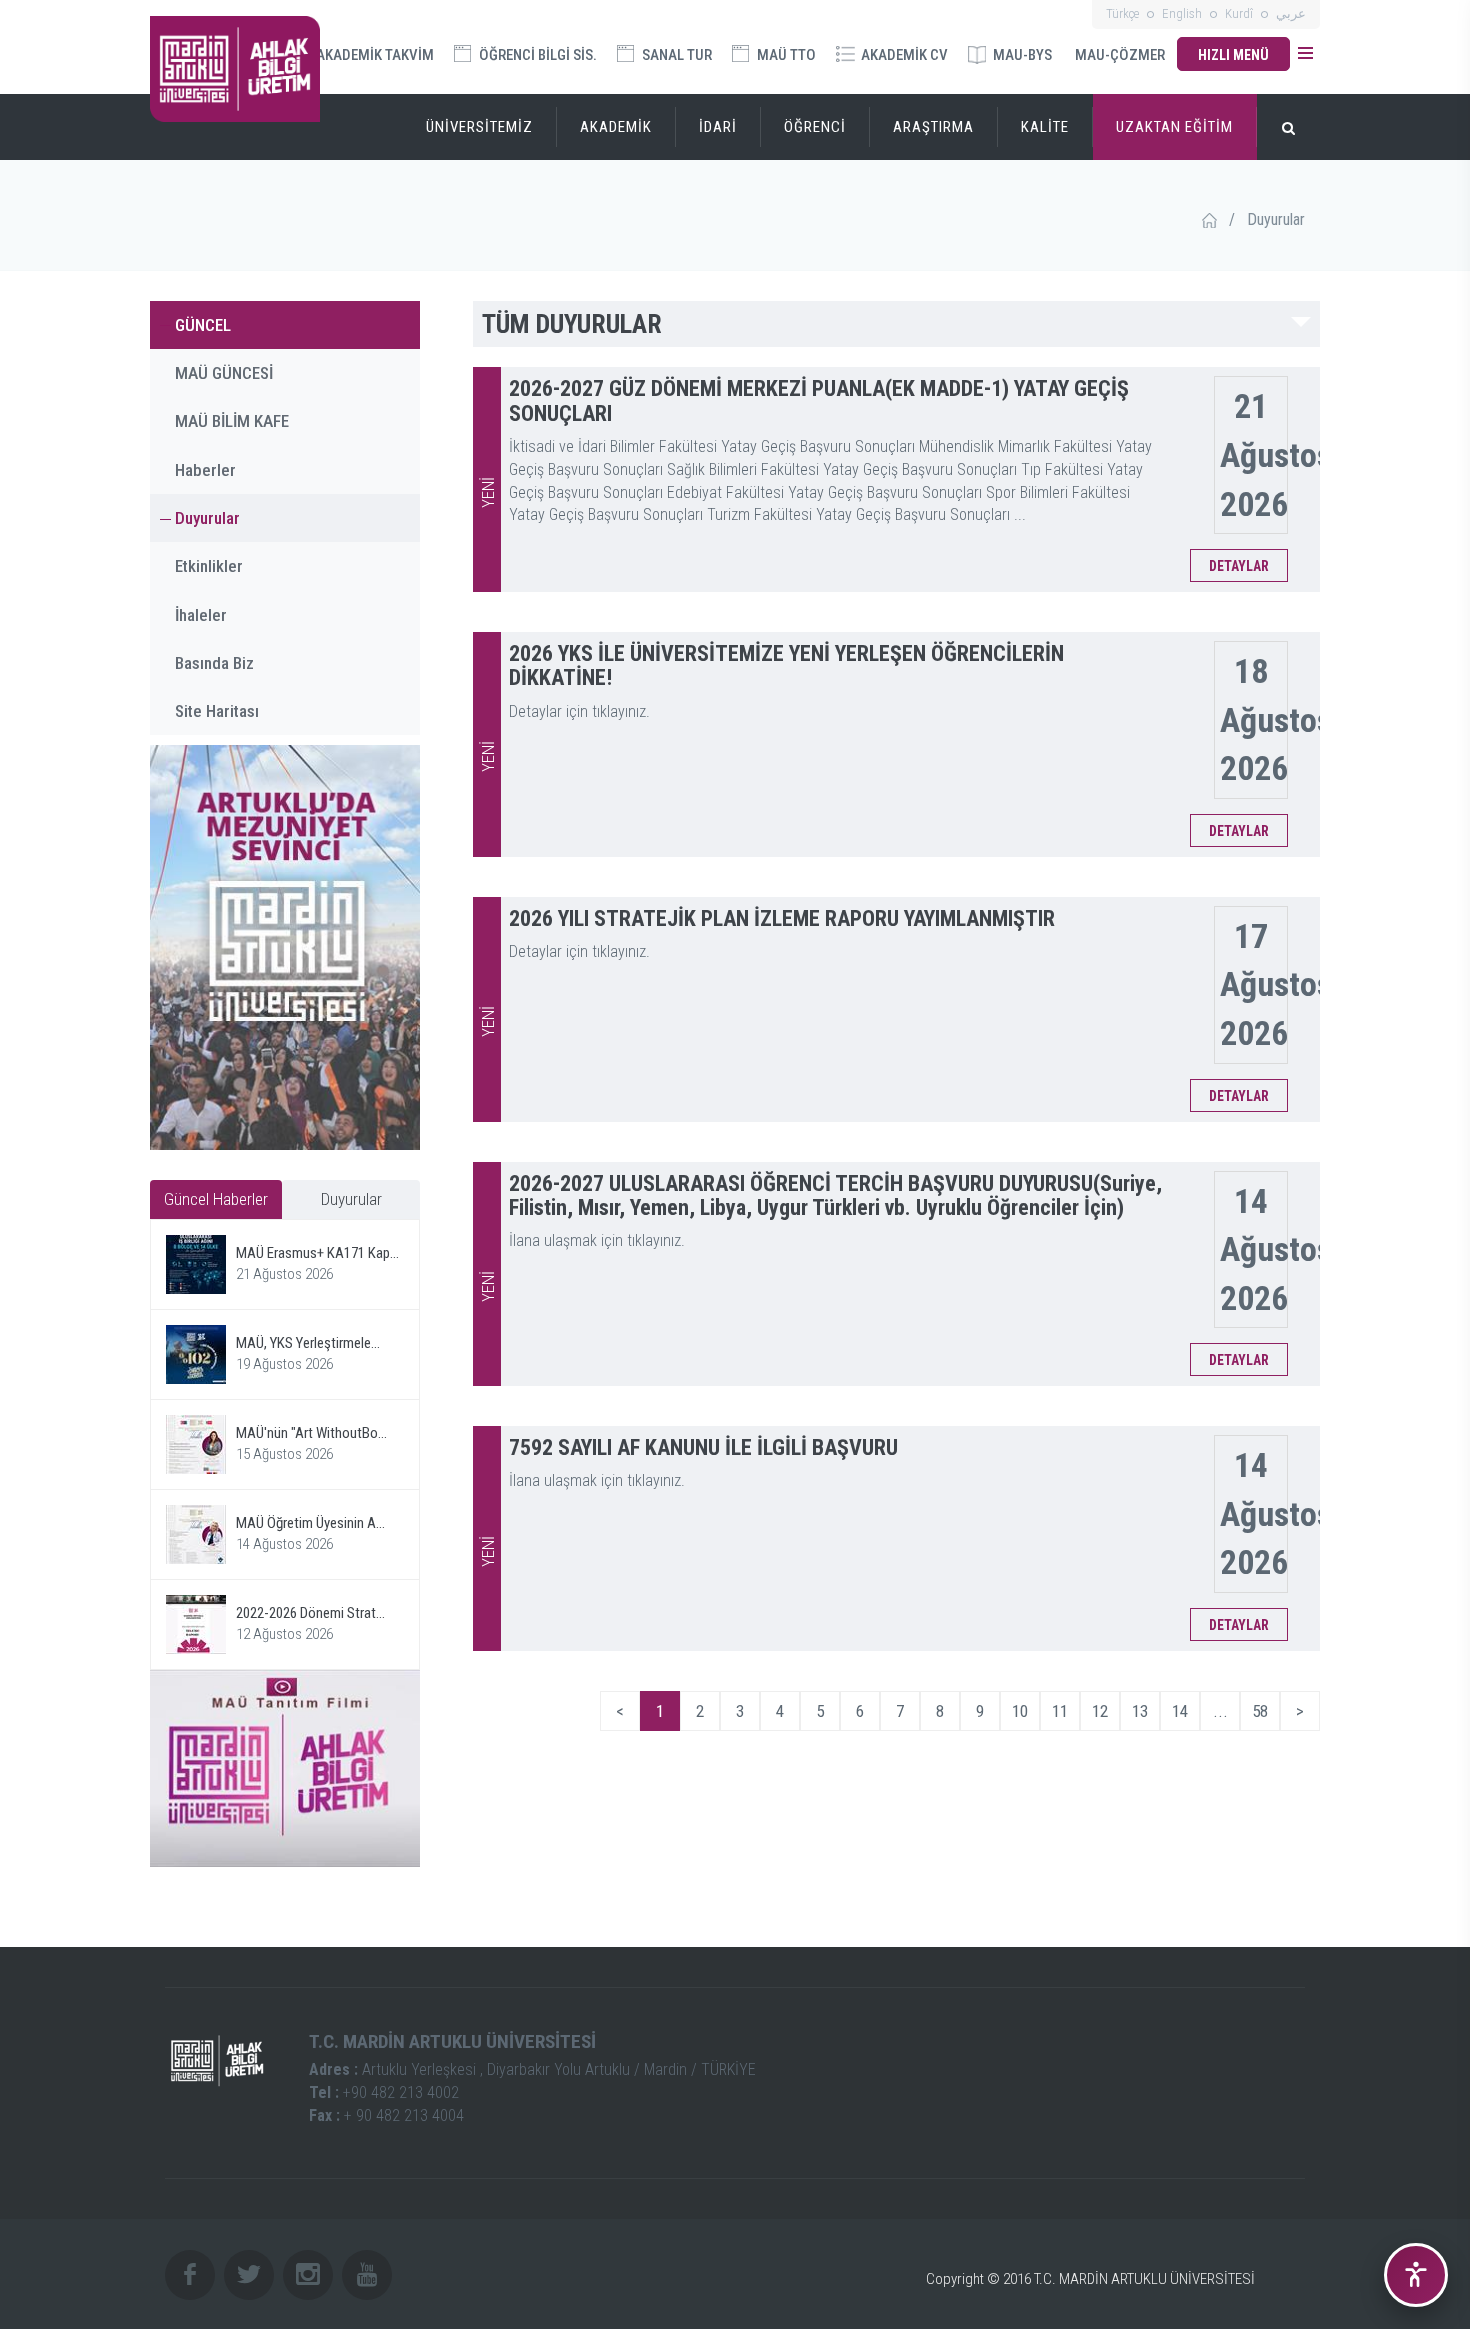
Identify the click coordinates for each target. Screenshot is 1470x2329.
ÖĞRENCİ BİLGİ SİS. (536, 55)
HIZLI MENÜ (1233, 55)
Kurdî (1239, 13)
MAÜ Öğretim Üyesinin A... (310, 1523)
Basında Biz (214, 663)
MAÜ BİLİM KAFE (232, 421)
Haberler (205, 470)
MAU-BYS (1021, 55)
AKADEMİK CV (903, 55)
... (1220, 1711)
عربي (1291, 13)
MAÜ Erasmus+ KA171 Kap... (317, 1253)
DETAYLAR (1239, 566)
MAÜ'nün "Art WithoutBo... (311, 1433)
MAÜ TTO (785, 55)
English (1182, 13)
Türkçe (1122, 13)
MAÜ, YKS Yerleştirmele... (308, 1343)
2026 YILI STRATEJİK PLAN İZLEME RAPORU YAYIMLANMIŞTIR (782, 918)
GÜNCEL (203, 325)
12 (1100, 1711)
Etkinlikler (209, 566)
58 (1260, 1711)
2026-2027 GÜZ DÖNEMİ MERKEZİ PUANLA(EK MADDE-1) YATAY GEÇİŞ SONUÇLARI (819, 400)
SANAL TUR (675, 55)
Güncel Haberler (216, 1199)
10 (1020, 1711)
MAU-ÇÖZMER (1120, 55)
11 (1060, 1711)
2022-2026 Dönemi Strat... (310, 1613)
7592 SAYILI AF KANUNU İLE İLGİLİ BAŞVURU (703, 1447)
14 (1180, 1711)
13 (1140, 1711)
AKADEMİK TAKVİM (373, 55)
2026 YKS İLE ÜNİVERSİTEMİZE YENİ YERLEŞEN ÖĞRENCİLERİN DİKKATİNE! (786, 665)
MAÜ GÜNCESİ (224, 373)
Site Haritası (217, 711)
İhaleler (201, 615)
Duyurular (207, 518)
